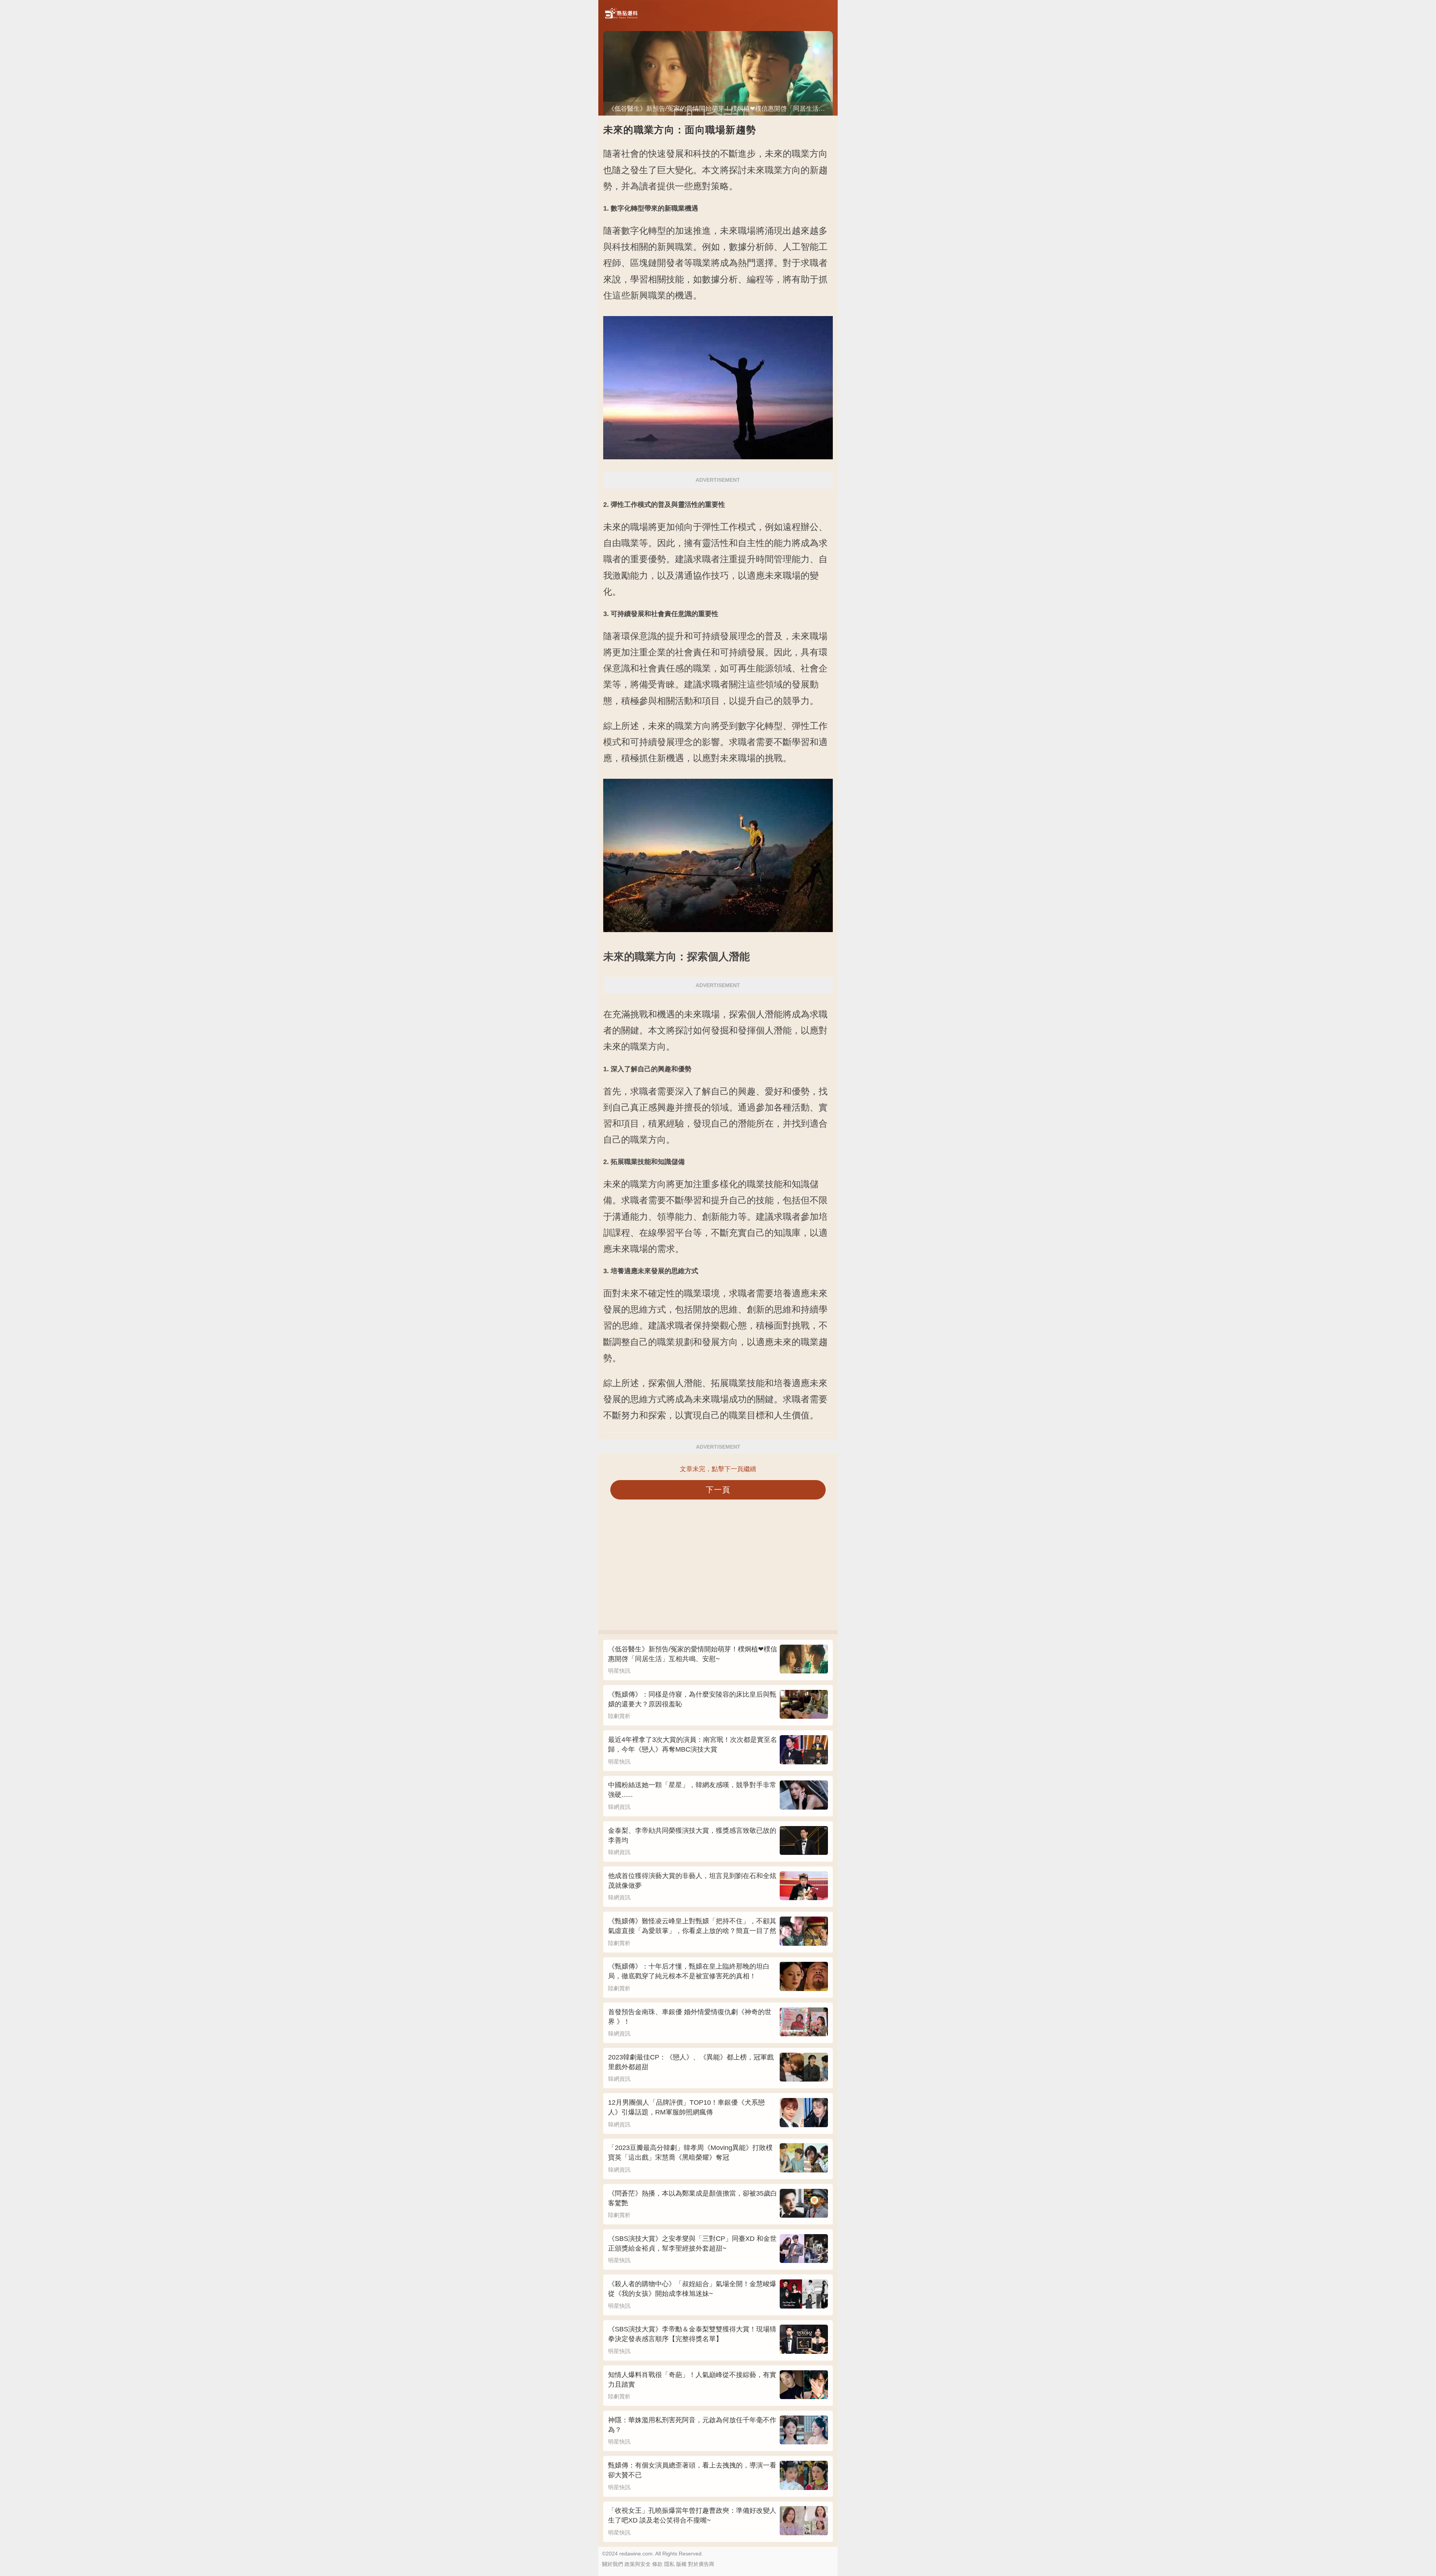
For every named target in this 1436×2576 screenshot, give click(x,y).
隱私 (669, 2564)
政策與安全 (638, 2564)
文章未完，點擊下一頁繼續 (718, 1469)
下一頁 (718, 1490)
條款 (657, 2564)
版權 (681, 2564)
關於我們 (613, 2564)
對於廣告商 (701, 2564)
